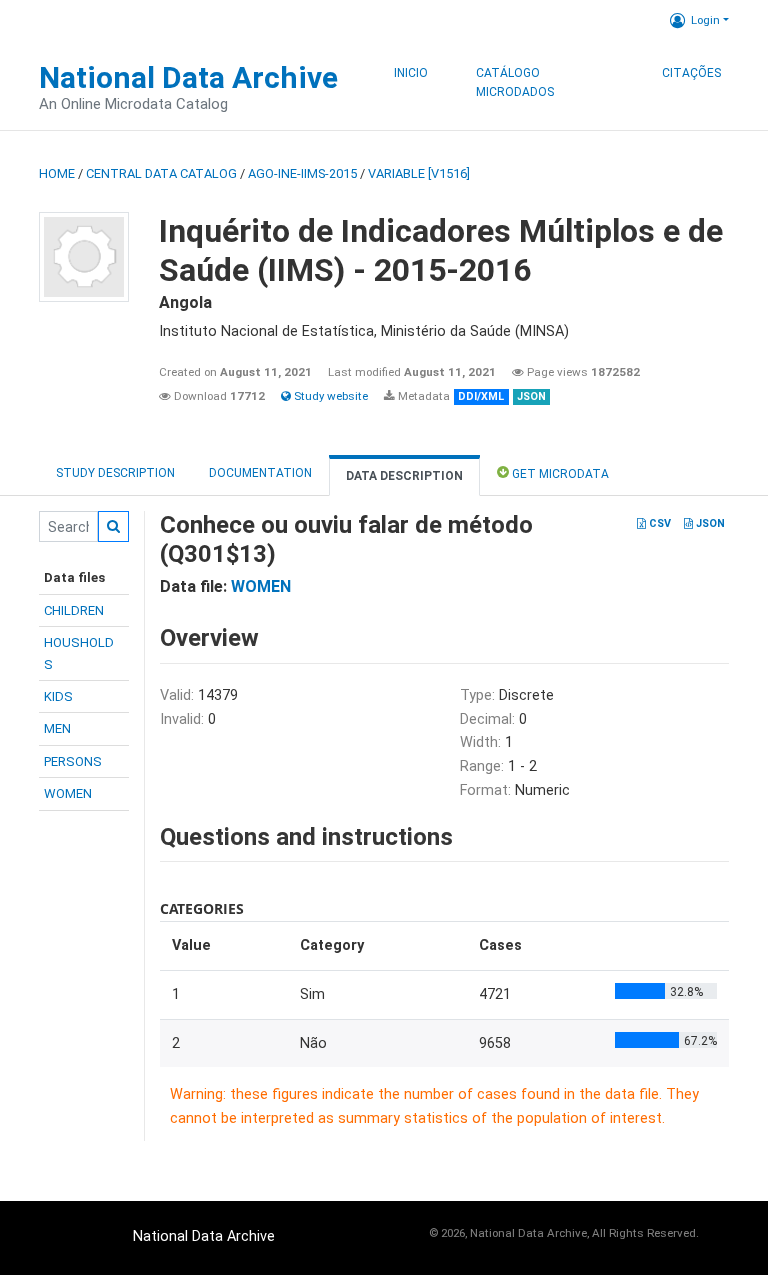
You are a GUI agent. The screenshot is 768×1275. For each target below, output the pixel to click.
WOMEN (68, 793)
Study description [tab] (115, 473)
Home (57, 173)
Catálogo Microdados (515, 83)
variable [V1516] (419, 173)
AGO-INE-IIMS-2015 (302, 173)
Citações (691, 73)
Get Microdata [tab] (559, 474)
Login (705, 20)
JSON (709, 523)
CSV (658, 523)
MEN (57, 728)
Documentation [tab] (260, 473)
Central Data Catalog (161, 173)
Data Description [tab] (404, 476)
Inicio (411, 73)
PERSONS (73, 761)
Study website (329, 396)
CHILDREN (74, 610)
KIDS (58, 696)
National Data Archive (188, 77)
